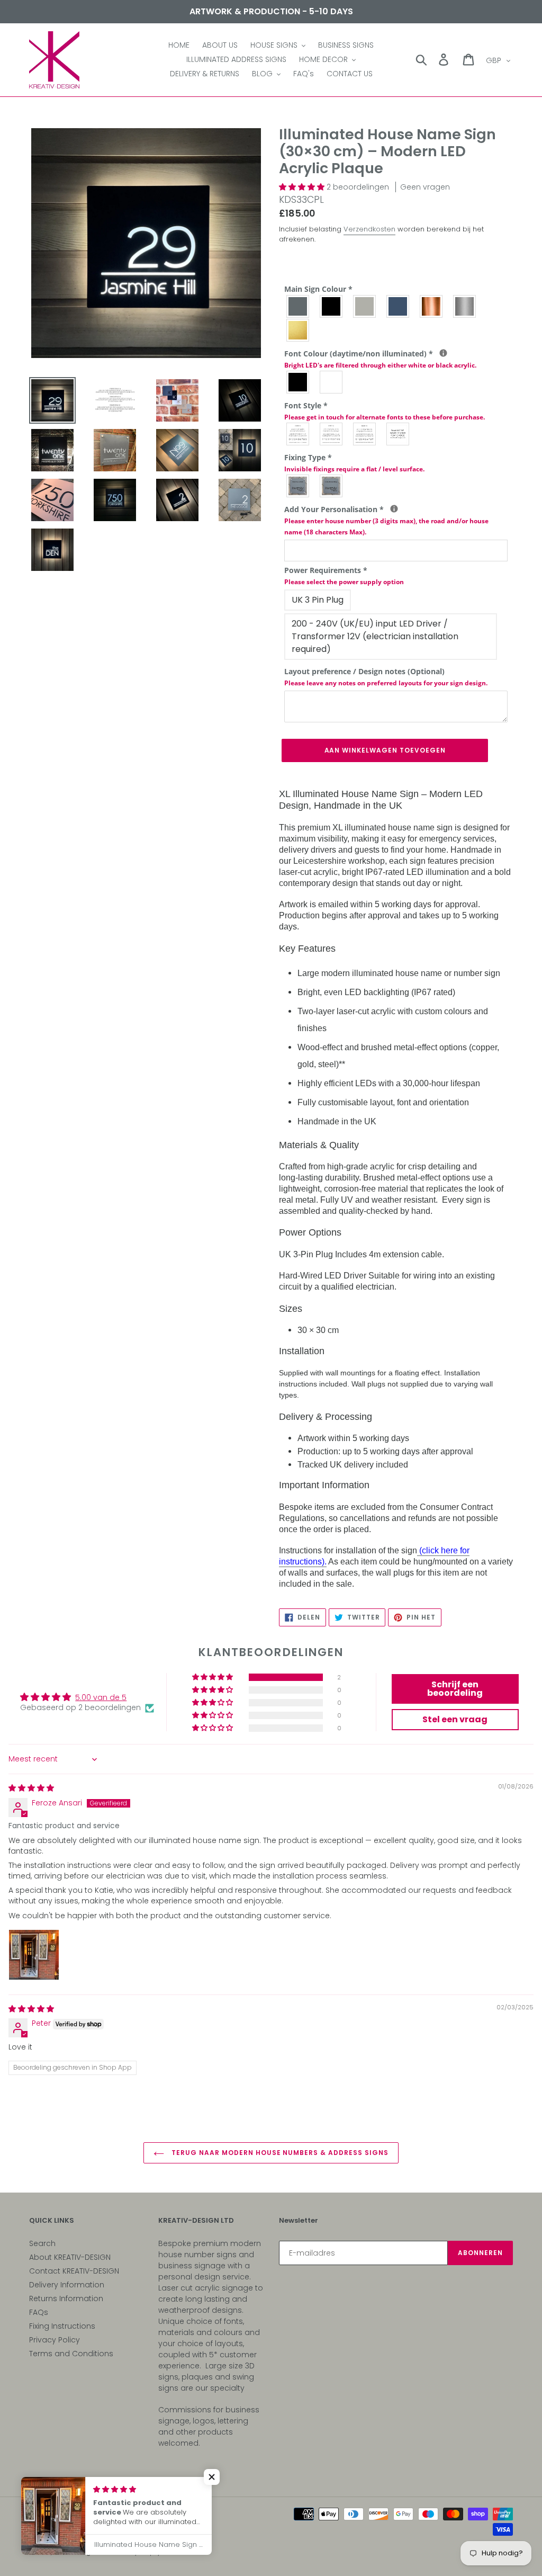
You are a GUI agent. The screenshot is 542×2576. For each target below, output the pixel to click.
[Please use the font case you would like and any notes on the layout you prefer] (394, 509)
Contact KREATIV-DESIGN (74, 2271)
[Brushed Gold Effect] (298, 330)
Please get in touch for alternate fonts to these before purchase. (385, 417)
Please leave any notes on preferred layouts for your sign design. (386, 683)
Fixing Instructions (62, 2326)
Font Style (385, 411)
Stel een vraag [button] (455, 1719)
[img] (31, 1788)
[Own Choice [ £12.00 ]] (398, 434)
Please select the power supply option (344, 582)
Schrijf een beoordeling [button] (455, 1689)
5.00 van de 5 (101, 1697)
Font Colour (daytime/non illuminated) (396, 359)
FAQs (39, 2312)
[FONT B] (332, 434)
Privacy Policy (55, 2340)
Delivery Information (67, 2285)
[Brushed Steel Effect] (465, 306)
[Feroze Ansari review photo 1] (34, 1955)
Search (42, 2243)
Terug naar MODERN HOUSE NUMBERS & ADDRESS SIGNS (279, 2153)
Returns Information (66, 2298)
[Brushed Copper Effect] (432, 306)
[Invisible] (332, 486)
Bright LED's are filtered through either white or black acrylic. (380, 365)
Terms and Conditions (71, 2354)
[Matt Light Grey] (365, 306)
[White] (332, 382)
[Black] (298, 382)
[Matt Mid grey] (298, 306)
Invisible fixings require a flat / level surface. (354, 469)
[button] (303, 187)
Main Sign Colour (318, 289)
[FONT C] (365, 434)
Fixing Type (354, 463)
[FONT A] (298, 434)
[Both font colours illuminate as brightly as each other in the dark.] (443, 353)
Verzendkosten (369, 229)
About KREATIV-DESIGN (70, 2257)
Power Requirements (344, 576)
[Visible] (298, 486)
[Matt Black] (332, 306)
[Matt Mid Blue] (398, 306)
